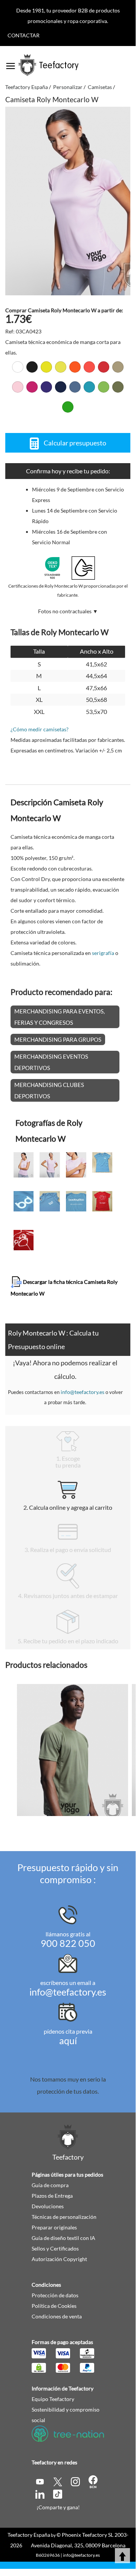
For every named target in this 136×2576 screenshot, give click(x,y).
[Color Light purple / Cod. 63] (46, 387)
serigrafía (103, 953)
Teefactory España (29, 2535)
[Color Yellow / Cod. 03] (46, 367)
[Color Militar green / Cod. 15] (118, 387)
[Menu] (11, 63)
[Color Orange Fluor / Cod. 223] (75, 367)
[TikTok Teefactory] (58, 2493)
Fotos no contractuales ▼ (68, 611)
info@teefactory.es (83, 1392)
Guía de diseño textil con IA (63, 2238)
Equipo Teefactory (53, 2399)
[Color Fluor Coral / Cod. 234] (89, 367)
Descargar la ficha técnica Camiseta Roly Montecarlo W (64, 1288)
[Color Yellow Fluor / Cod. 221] (61, 367)
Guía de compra (50, 2185)
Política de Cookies (54, 2306)
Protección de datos (55, 2295)
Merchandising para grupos (58, 1039)
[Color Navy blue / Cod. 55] (61, 387)
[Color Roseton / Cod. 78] (32, 387)
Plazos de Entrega (52, 2196)
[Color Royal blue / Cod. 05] (75, 387)
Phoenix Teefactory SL (88, 2535)
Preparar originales (54, 2227)
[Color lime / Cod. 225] (104, 387)
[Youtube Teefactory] (40, 2481)
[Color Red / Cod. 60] (104, 367)
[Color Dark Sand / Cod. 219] (118, 367)
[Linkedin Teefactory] (40, 2493)
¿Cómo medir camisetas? (40, 729)
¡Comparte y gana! (58, 2507)
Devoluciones (48, 2206)
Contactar (24, 35)
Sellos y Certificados (55, 2248)
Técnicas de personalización (64, 2217)
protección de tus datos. (68, 2091)
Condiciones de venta (57, 2316)
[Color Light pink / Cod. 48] (18, 387)
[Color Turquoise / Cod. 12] (89, 387)
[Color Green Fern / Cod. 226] (68, 407)
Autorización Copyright (59, 2259)
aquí (68, 2040)
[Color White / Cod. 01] (18, 367)
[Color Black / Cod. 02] (32, 367)
